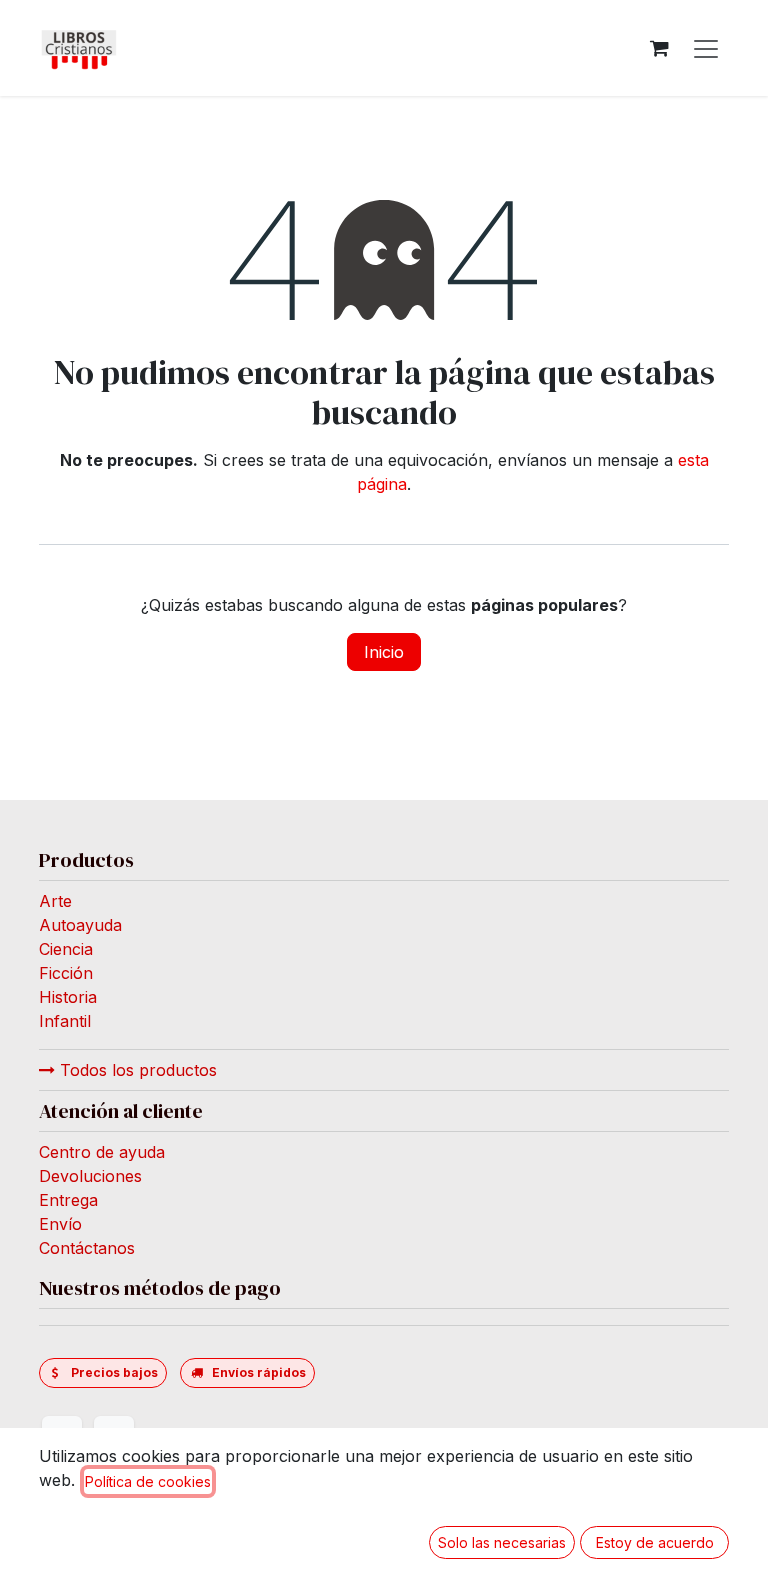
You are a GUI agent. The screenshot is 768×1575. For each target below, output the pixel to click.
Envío (60, 1223)
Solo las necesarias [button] (502, 1542)
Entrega (68, 1199)
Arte (55, 900)
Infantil (65, 1020)
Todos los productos (136, 1069)
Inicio (384, 652)
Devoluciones (90, 1175)
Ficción (66, 972)
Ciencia (66, 948)
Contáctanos (87, 1247)
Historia (68, 996)
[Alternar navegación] (706, 48)
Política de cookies (148, 1481)
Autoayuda (80, 924)
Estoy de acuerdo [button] (655, 1542)
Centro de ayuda (102, 1151)
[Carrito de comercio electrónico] (659, 48)
